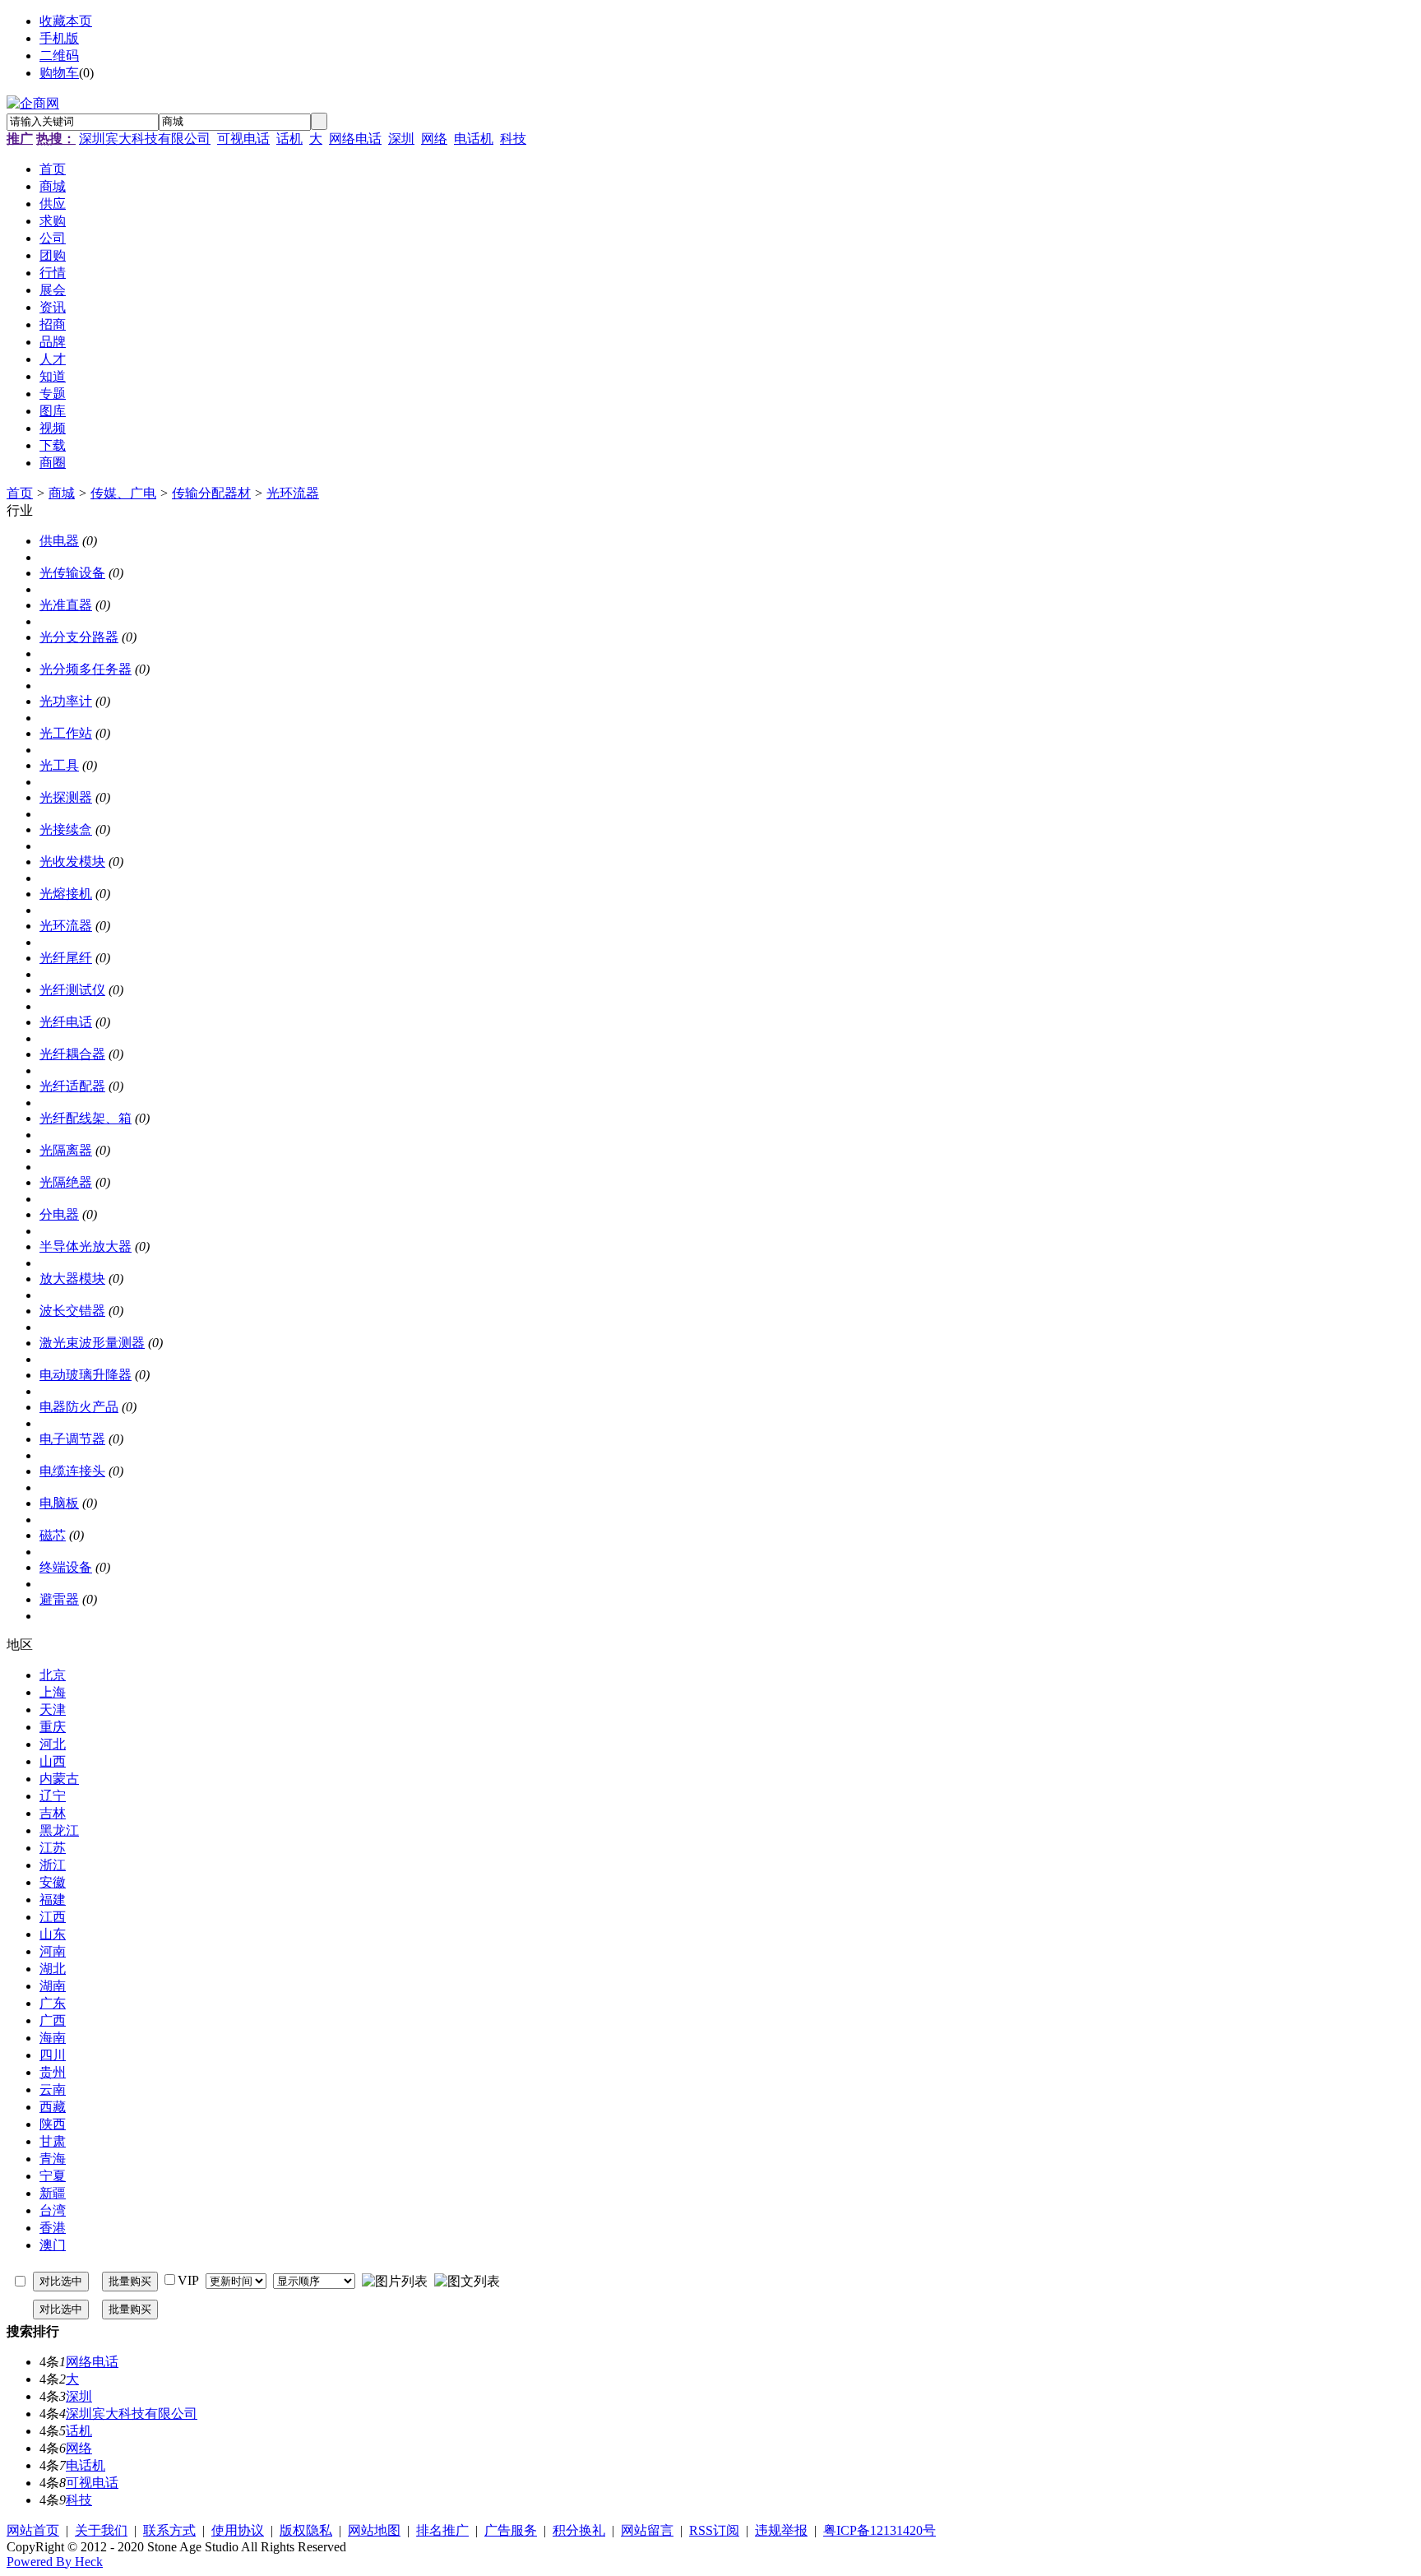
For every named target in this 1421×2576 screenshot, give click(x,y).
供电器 (59, 541)
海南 (53, 2038)
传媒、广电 (123, 493)
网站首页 (33, 2530)
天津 (53, 1710)
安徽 (53, 1882)
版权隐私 (306, 2530)
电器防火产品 (79, 1407)
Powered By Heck (55, 2562)
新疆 (53, 2193)
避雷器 (59, 1599)
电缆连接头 (72, 1471)
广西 (53, 2020)
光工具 (59, 765)
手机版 (59, 38)
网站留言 (647, 2530)
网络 (434, 139)
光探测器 (66, 797)
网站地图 (374, 2530)
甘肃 (53, 2141)
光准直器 (66, 605)
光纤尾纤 (66, 958)
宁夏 (53, 2176)
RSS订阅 (714, 2530)
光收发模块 (72, 862)
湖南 (53, 1986)
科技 (513, 139)
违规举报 (781, 2530)
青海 (53, 2159)
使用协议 (238, 2530)
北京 (53, 1675)
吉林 (53, 1813)
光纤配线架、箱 (86, 1118)
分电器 (59, 1214)
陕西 (53, 2124)
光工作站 (66, 733)
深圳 (401, 139)
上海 (53, 1692)
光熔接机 (66, 894)
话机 (289, 139)
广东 (53, 2003)
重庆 (53, 1727)
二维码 (59, 56)
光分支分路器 (79, 637)
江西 (53, 1917)
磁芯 (53, 1535)
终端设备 (66, 1567)
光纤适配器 (72, 1086)
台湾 (53, 2210)
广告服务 (511, 2530)
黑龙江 (59, 1830)
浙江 (53, 1865)
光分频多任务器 (86, 669)
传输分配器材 (211, 493)
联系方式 (169, 2530)
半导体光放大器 (86, 1246)
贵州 (53, 2072)
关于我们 (101, 2530)
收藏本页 (66, 21)
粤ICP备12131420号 (879, 2530)
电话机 (474, 139)
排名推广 (442, 2530)
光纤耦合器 (72, 1054)
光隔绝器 (66, 1182)
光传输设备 (72, 573)
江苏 (53, 1848)
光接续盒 (66, 829)
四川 (53, 2055)
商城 (62, 493)
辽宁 (53, 1796)
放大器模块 (72, 1279)
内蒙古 (59, 1779)
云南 (53, 2090)
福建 (53, 1900)
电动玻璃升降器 (86, 1375)
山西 (53, 1761)
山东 (53, 1934)
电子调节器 (72, 1439)
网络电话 (355, 139)
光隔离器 (66, 1150)
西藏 (53, 2107)
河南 (53, 1951)
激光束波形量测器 (92, 1343)
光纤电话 (66, 1022)
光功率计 (66, 701)
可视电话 (243, 139)
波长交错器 (72, 1311)
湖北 (53, 1969)
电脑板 (59, 1503)
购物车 (59, 73)
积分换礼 (579, 2530)
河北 (53, 1744)
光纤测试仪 (72, 990)
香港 (53, 2228)
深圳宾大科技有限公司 (145, 139)
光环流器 (293, 493)
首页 (20, 493)
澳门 (53, 2245)
